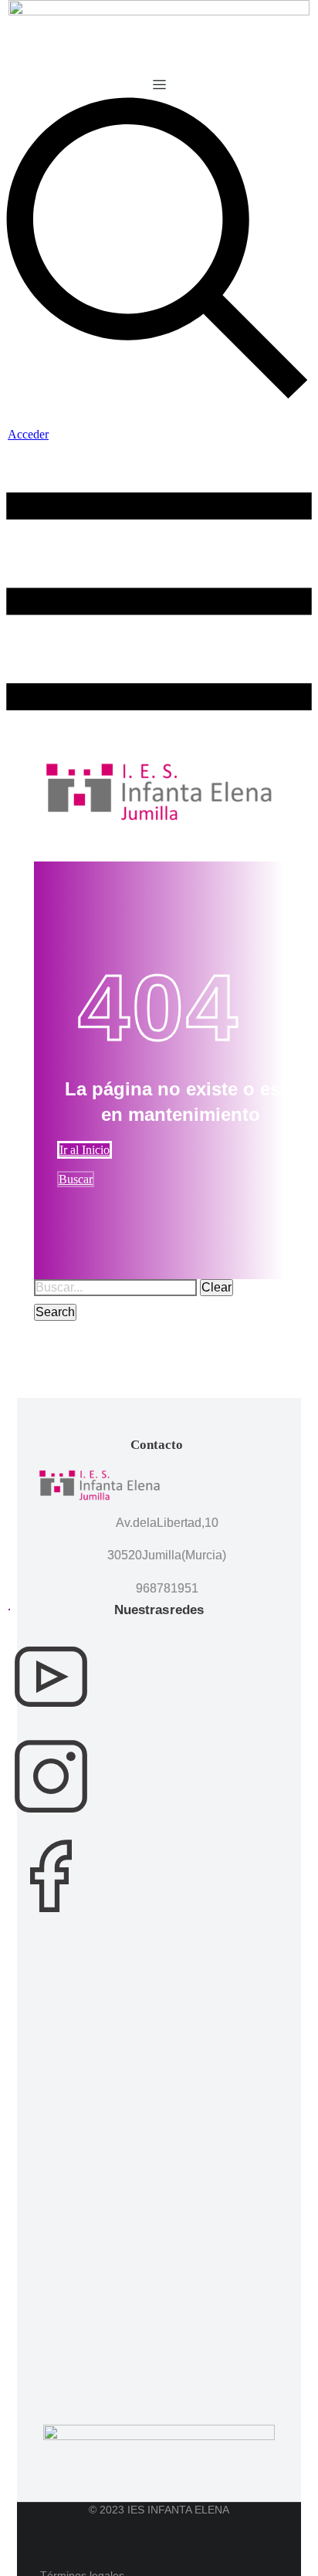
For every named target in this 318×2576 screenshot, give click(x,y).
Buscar (76, 1179)
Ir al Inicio (85, 1150)
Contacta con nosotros (9, 1610)
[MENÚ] (159, 755)
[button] (159, 85)
